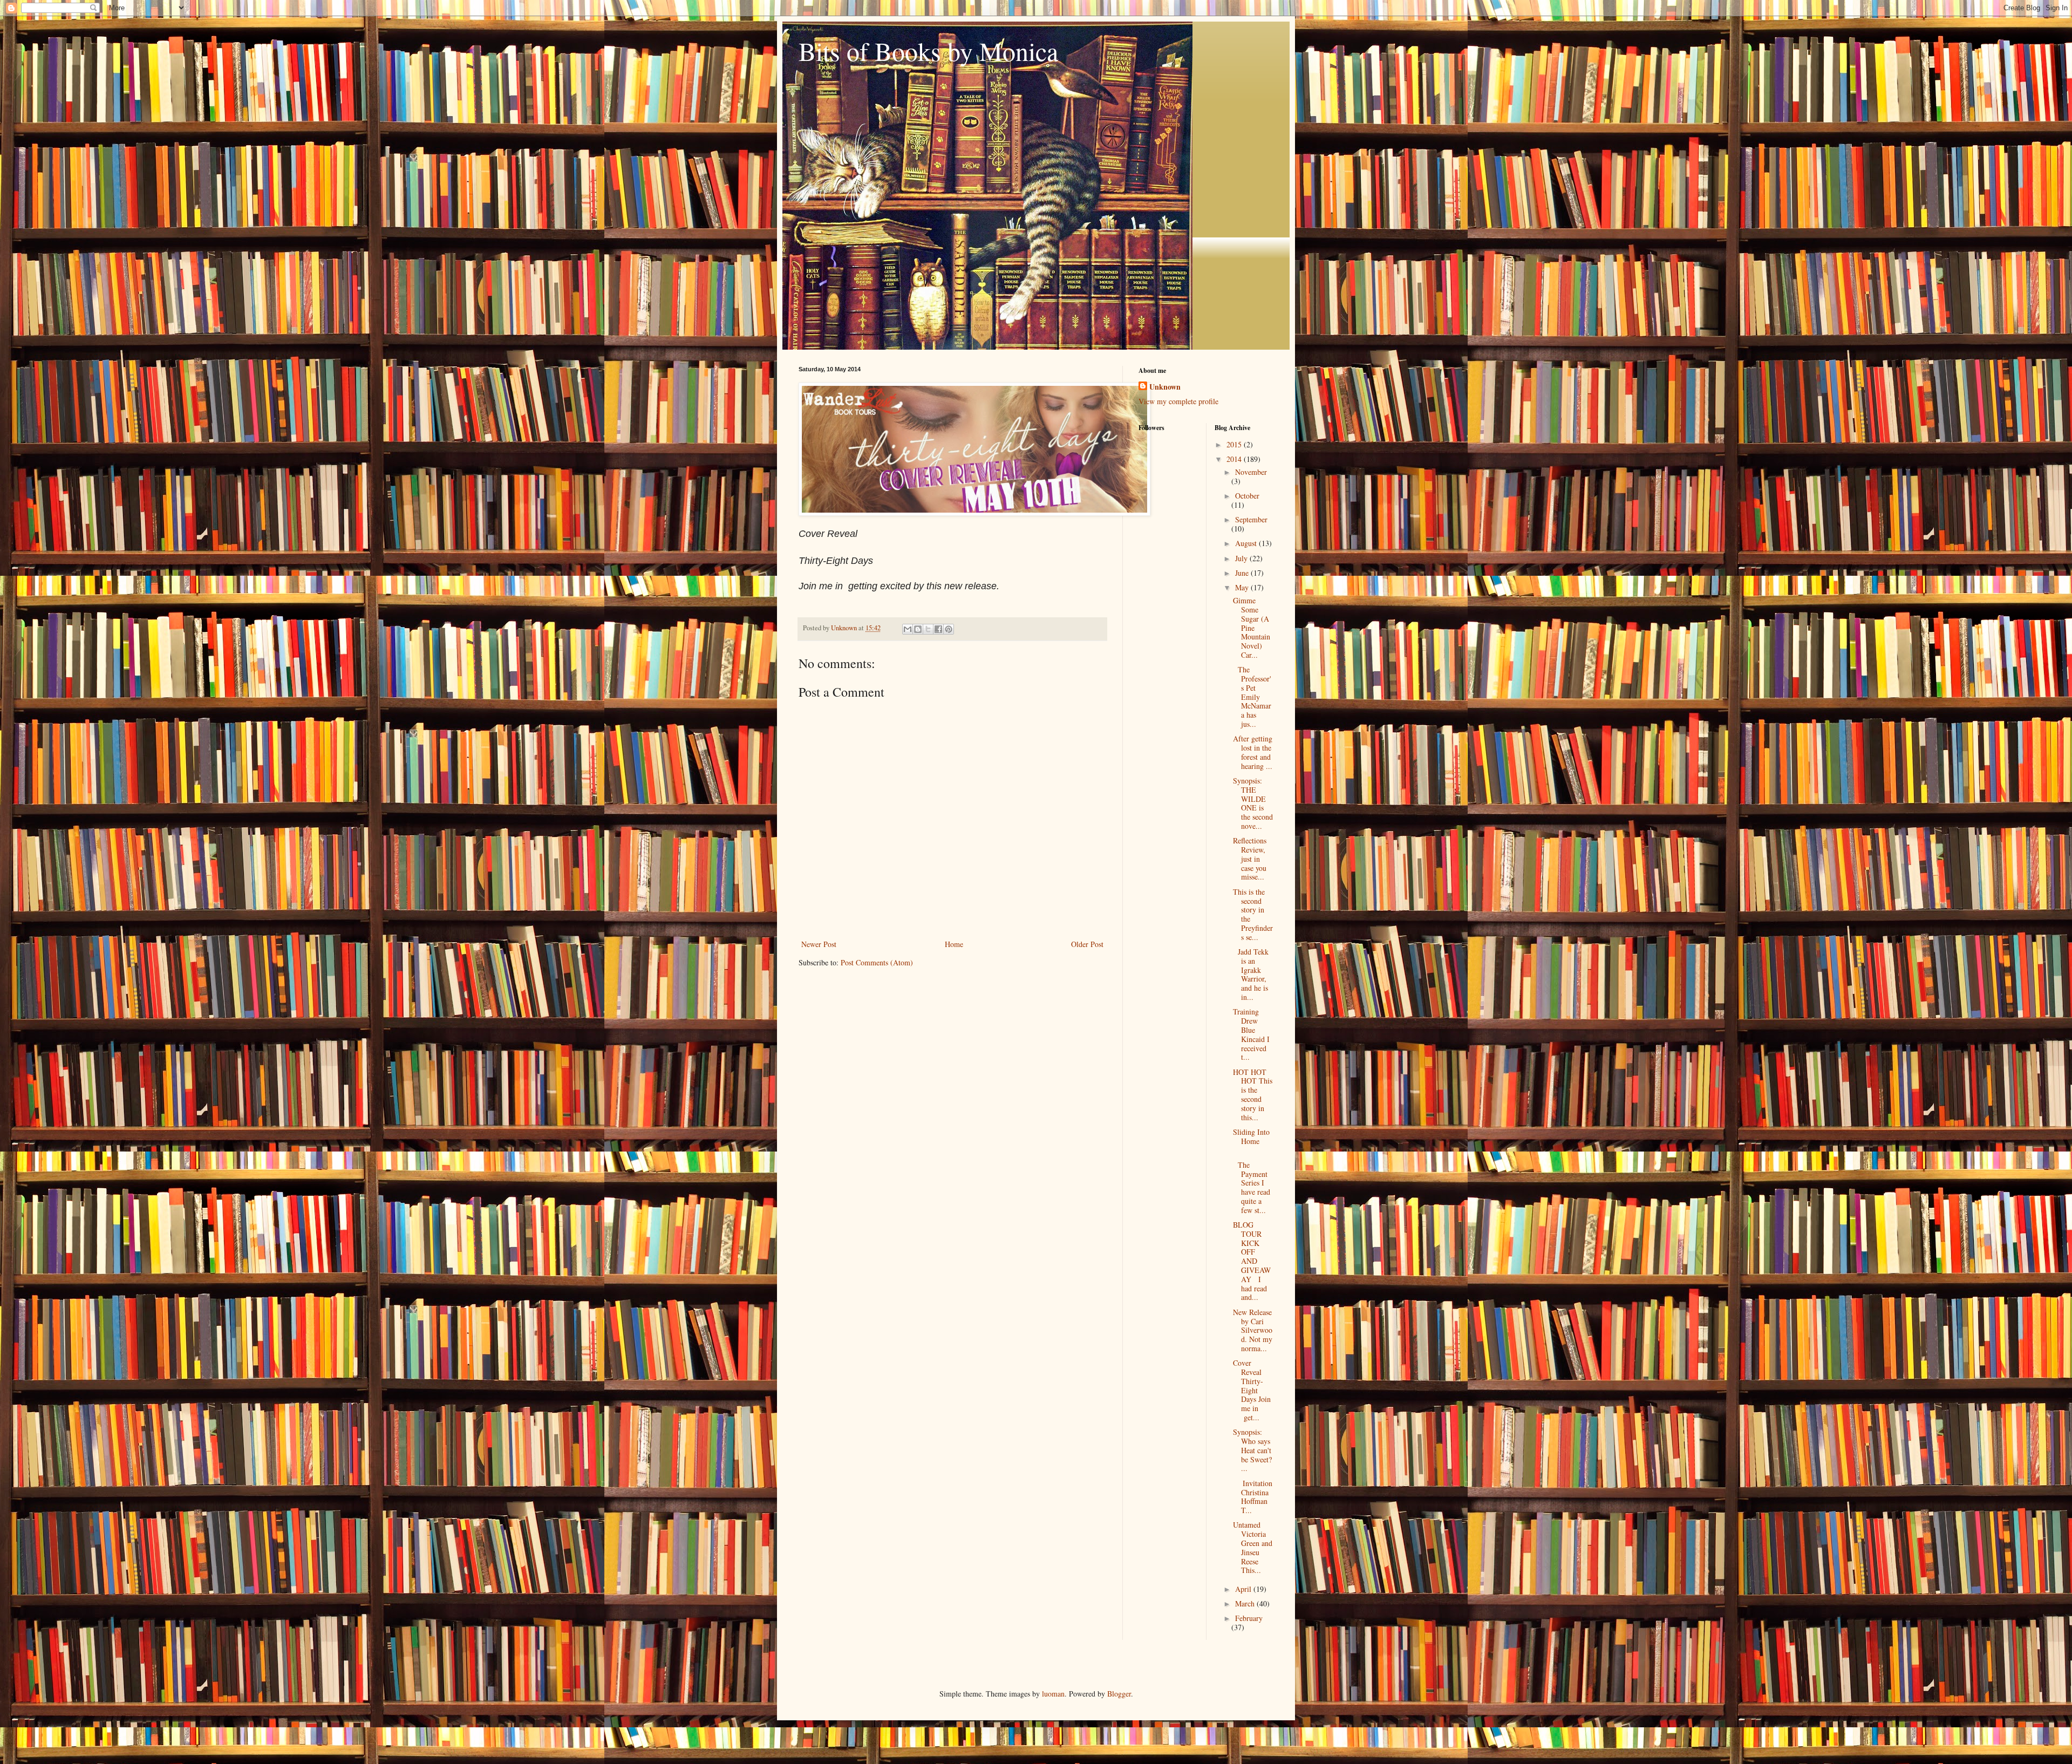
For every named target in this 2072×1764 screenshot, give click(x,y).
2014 (1235, 459)
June (1243, 573)
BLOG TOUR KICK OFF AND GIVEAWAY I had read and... (1252, 1261)
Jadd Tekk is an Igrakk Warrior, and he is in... (1251, 974)
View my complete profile (1178, 401)
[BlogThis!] (918, 629)
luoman (1053, 1694)
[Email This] (908, 629)
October (1247, 496)
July (1242, 558)
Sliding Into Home (1251, 1141)
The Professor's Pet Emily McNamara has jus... (1252, 697)
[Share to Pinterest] (949, 629)
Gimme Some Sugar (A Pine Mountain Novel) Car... (1252, 628)
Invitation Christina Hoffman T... (1253, 1497)
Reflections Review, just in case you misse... (1250, 859)
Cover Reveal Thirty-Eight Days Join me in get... (1252, 1390)
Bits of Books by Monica (928, 51)
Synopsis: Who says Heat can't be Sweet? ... (1252, 1450)
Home (954, 944)
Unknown (1165, 387)
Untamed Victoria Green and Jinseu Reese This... (1253, 1547)
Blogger (1119, 1694)
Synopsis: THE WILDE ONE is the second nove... (1253, 803)
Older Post (1087, 944)
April (1244, 1589)
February (1249, 1618)
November (1251, 472)
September (1251, 519)
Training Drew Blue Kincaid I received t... (1251, 1034)
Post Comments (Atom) (877, 962)
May (1243, 587)
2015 (1235, 444)
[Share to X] (928, 629)
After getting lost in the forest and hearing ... (1253, 752)
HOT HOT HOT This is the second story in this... (1253, 1095)
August (1247, 543)
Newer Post (819, 944)
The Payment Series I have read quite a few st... (1252, 1187)
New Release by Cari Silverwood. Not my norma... (1253, 1330)
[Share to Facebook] (938, 629)
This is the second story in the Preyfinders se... (1253, 914)
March (1246, 1603)
